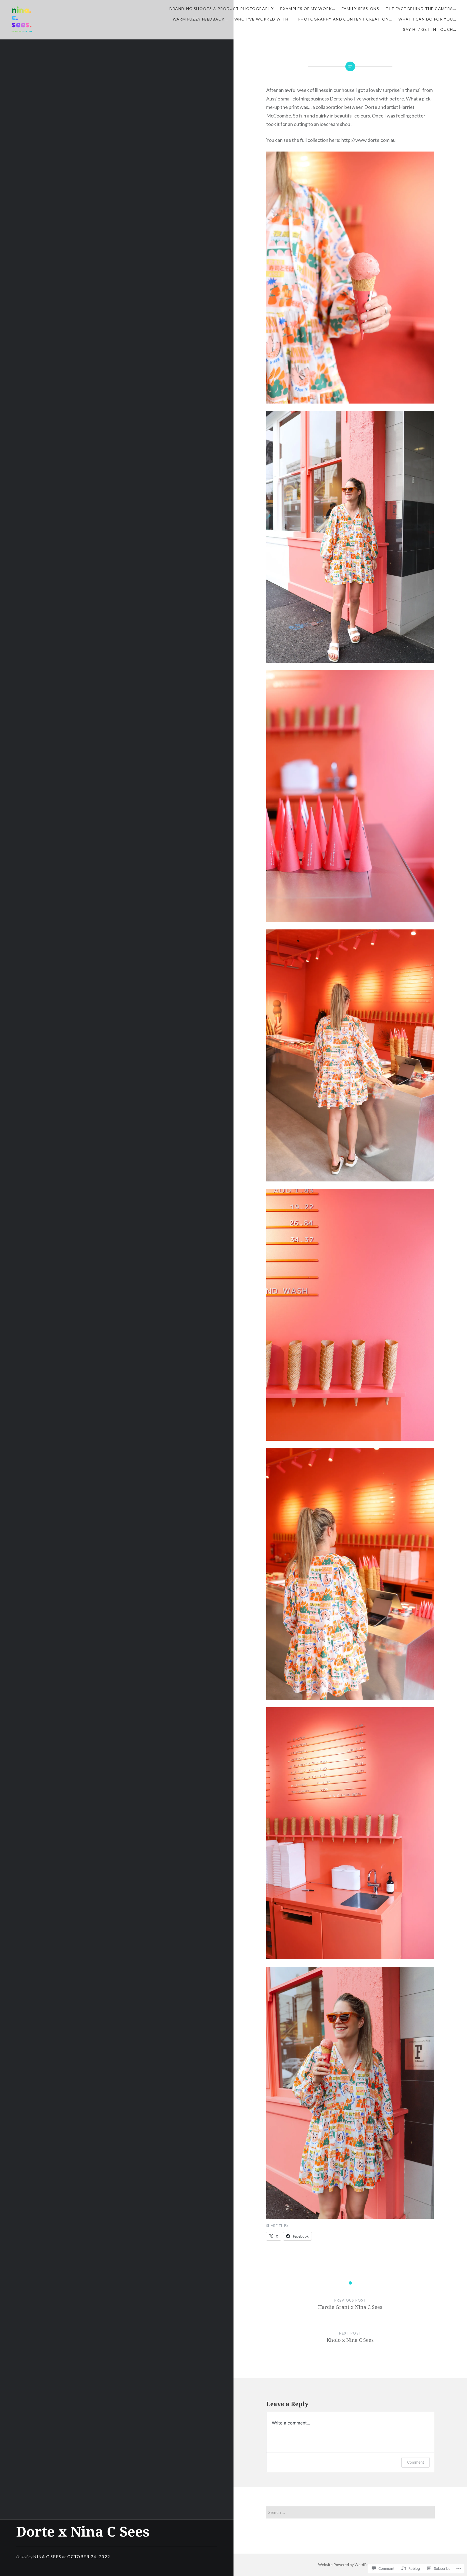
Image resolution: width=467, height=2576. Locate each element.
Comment (416, 2462)
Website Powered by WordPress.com (350, 2565)
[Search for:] (350, 2512)
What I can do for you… (427, 19)
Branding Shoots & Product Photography (222, 9)
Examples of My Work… (308, 9)
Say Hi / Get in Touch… (430, 29)
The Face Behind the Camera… (421, 9)
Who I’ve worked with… (263, 19)
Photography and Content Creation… (345, 19)
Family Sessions (360, 9)
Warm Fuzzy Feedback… (200, 19)
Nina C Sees (47, 2557)
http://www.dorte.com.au (368, 140)
